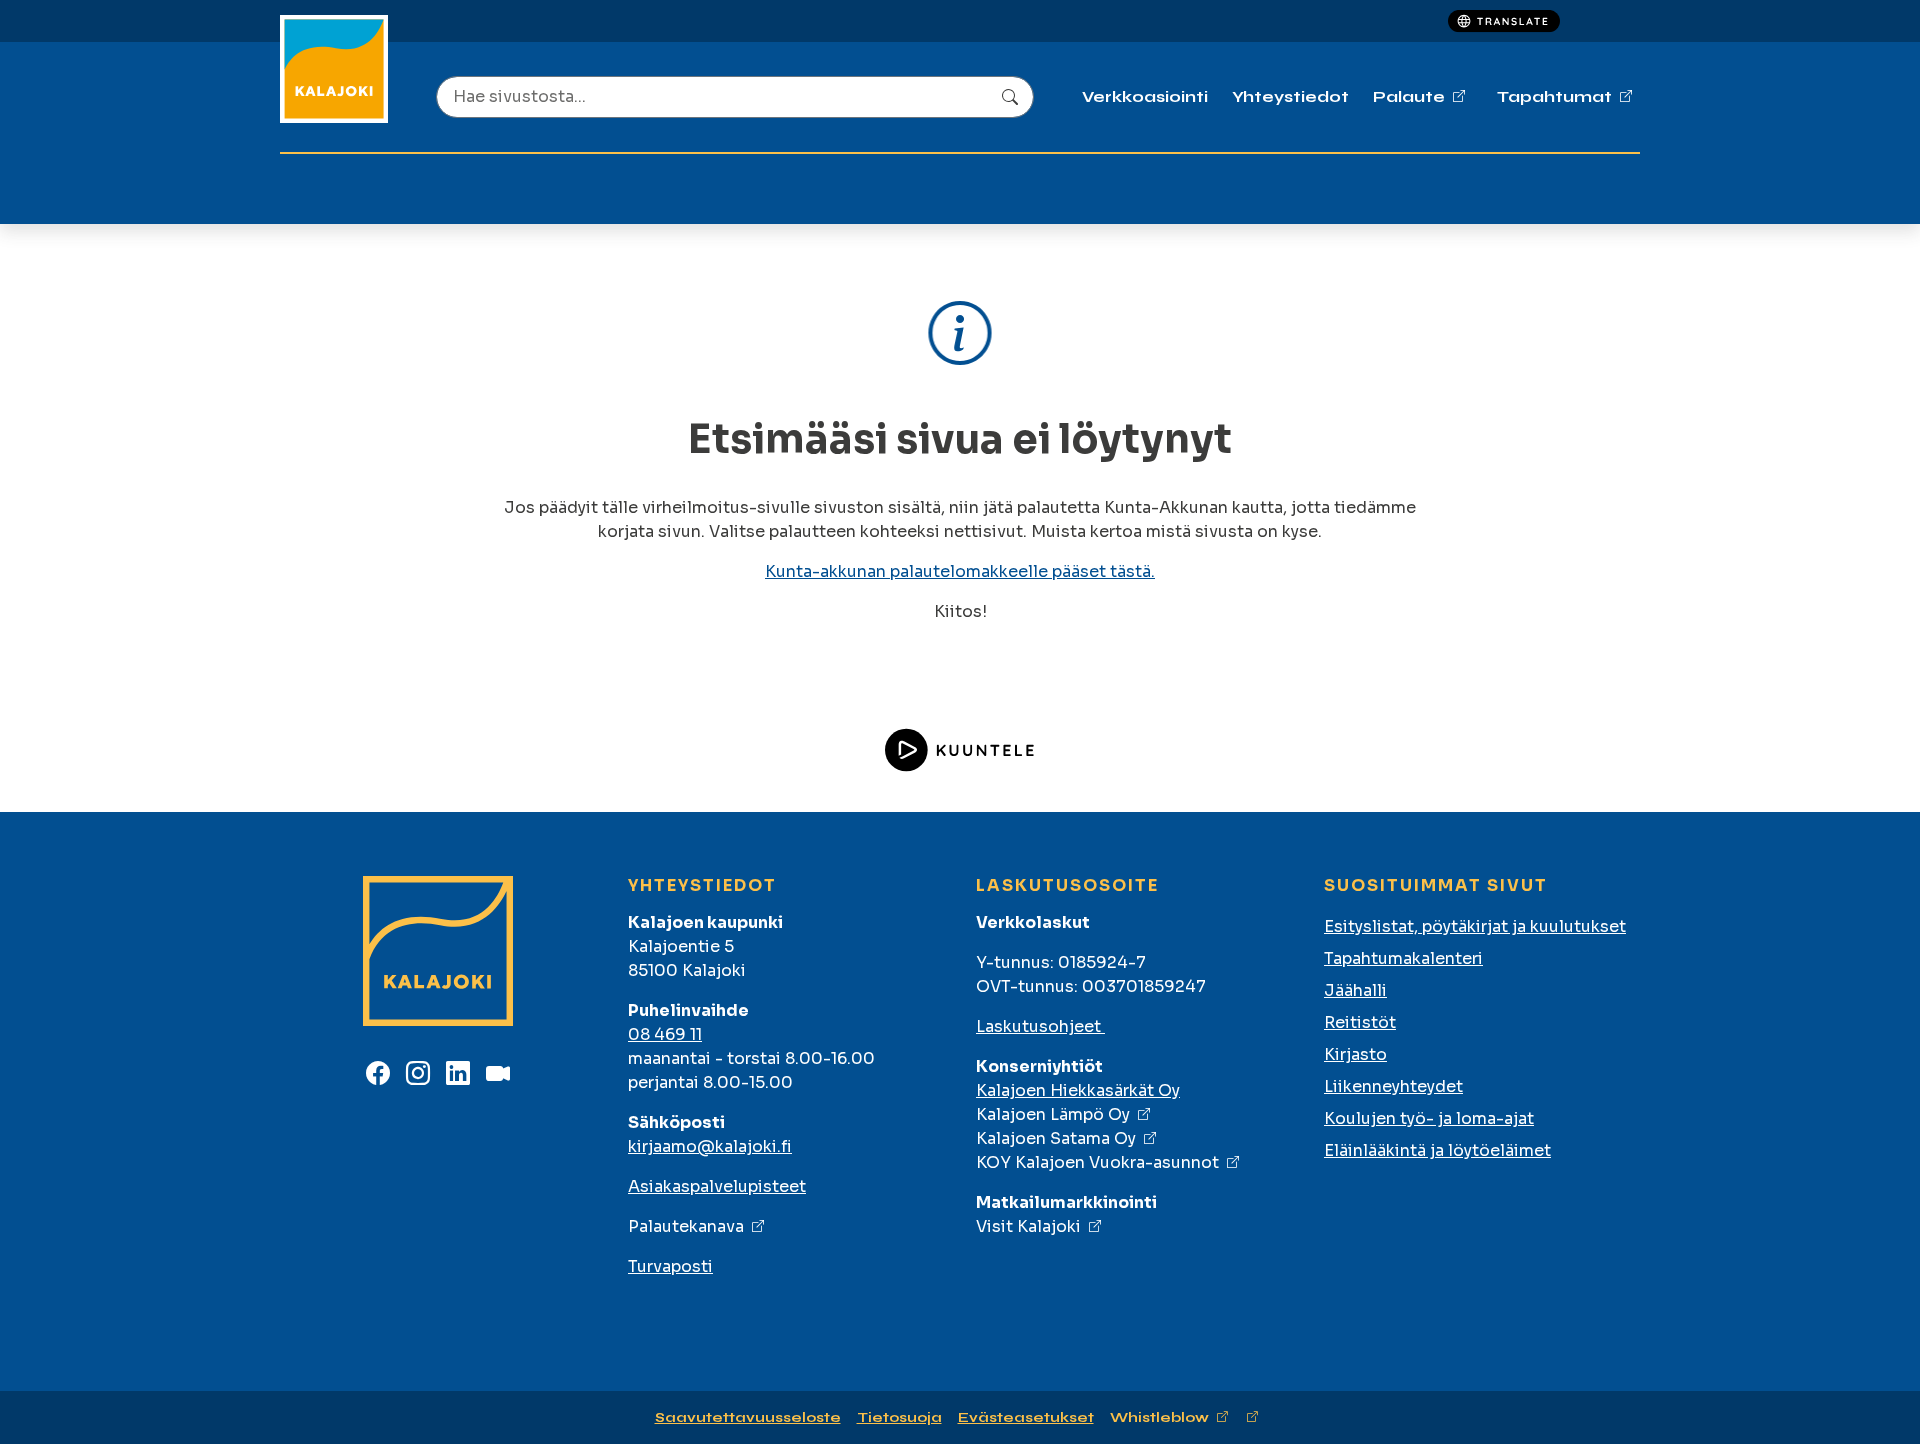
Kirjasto (1355, 1054)
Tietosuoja (899, 1417)
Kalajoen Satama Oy (1056, 1138)
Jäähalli (1355, 990)
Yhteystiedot (1290, 96)
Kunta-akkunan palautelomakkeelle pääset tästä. (960, 571)
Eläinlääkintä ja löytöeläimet (1437, 1150)
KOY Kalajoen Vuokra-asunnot (1097, 1162)
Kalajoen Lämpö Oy (1053, 1114)
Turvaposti (670, 1266)
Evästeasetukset (1026, 1417)
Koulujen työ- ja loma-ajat (1429, 1118)
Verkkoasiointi (1145, 96)
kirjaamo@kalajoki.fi (710, 1146)
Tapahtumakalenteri (1403, 958)
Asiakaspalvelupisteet (717, 1186)
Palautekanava (686, 1226)
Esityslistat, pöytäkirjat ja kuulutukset (1475, 926)
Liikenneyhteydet (1393, 1086)
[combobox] (735, 97)
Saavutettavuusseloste (748, 1417)
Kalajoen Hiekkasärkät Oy (1078, 1090)
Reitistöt (1360, 1022)
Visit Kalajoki (1028, 1226)
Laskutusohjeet (1040, 1026)
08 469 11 (665, 1034)
